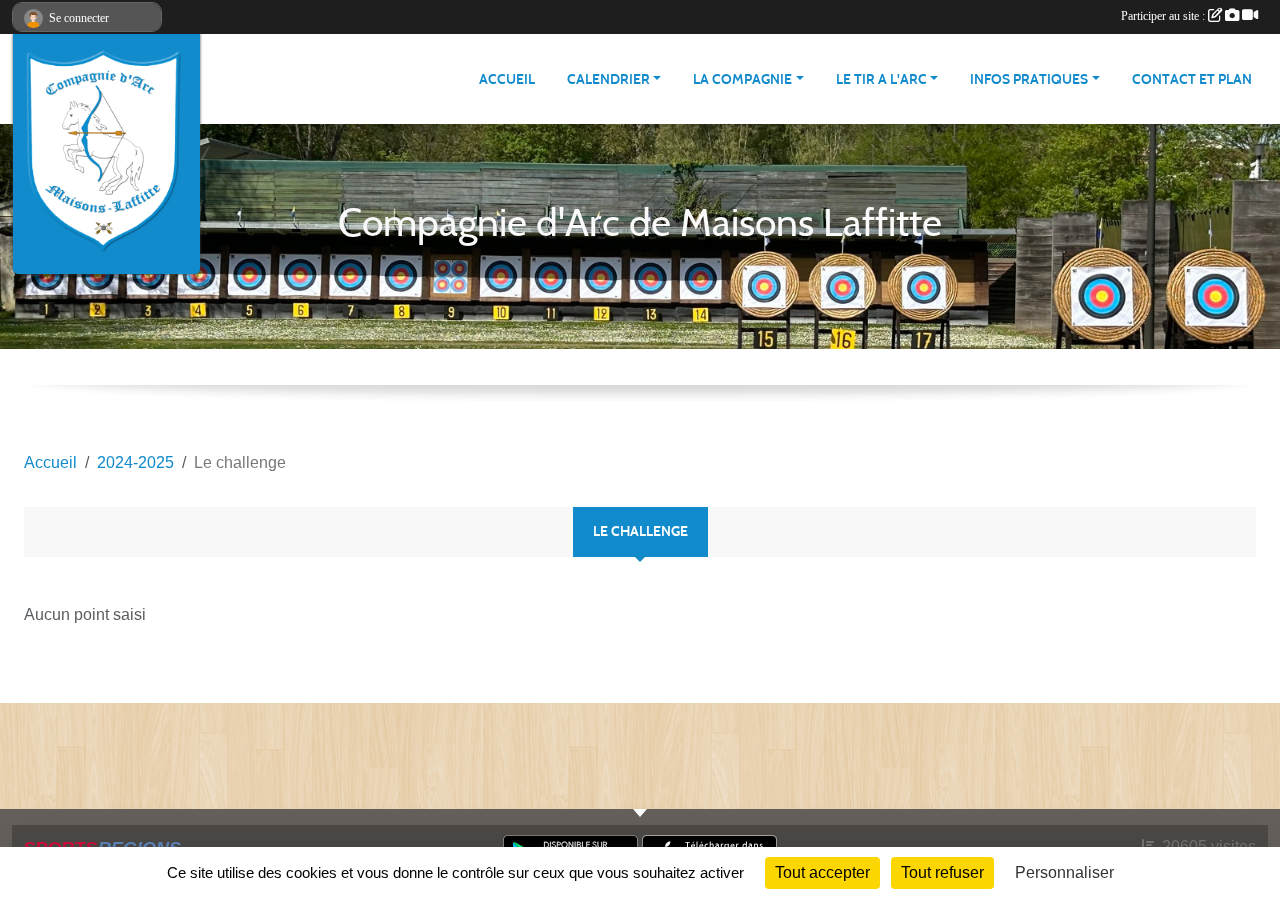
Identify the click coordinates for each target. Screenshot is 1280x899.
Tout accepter (822, 872)
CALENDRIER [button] (608, 79)
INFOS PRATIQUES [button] (1029, 79)
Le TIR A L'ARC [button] (881, 79)
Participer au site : (1164, 16)
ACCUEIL (507, 79)
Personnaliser (1064, 872)
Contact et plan (1192, 79)
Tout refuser (942, 872)
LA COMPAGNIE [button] (742, 79)
